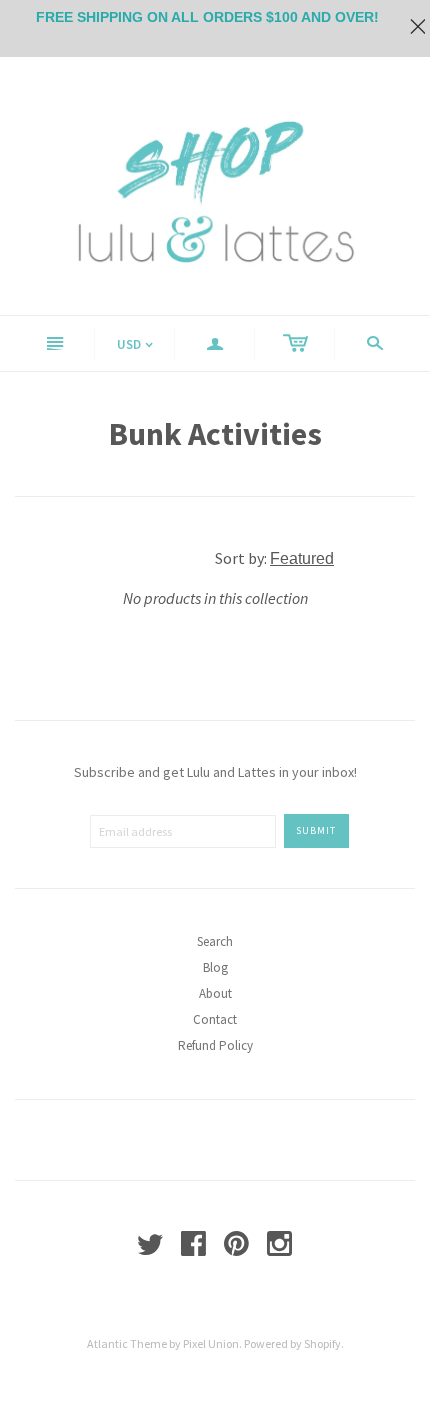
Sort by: (242, 558)
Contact (215, 1019)
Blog (215, 967)
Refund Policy (215, 1045)
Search (215, 941)
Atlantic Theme (127, 1343)
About (215, 993)
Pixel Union (211, 1343)
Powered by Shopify (292, 1343)
